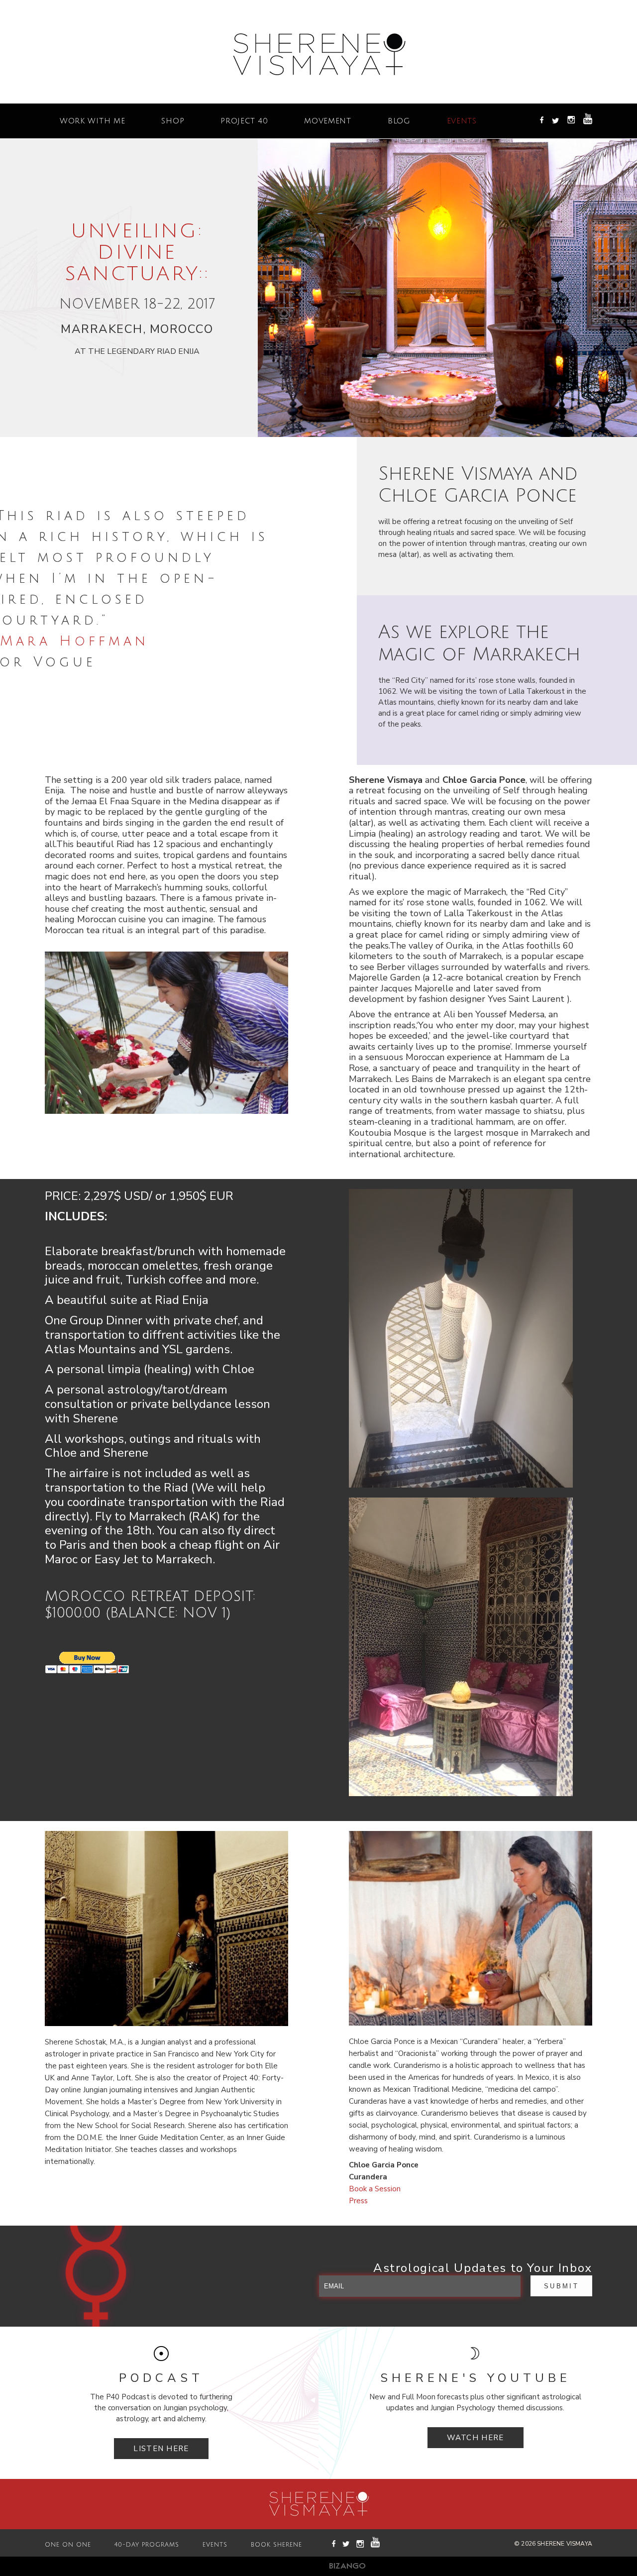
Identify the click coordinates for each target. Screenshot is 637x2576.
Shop (173, 121)
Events (462, 121)
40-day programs (147, 2545)
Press (358, 2201)
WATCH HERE (476, 2438)
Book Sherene (276, 2545)
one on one (68, 2545)
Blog (399, 121)
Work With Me (92, 121)
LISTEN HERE (161, 2449)
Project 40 (244, 121)
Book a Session (375, 2189)
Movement (328, 121)
